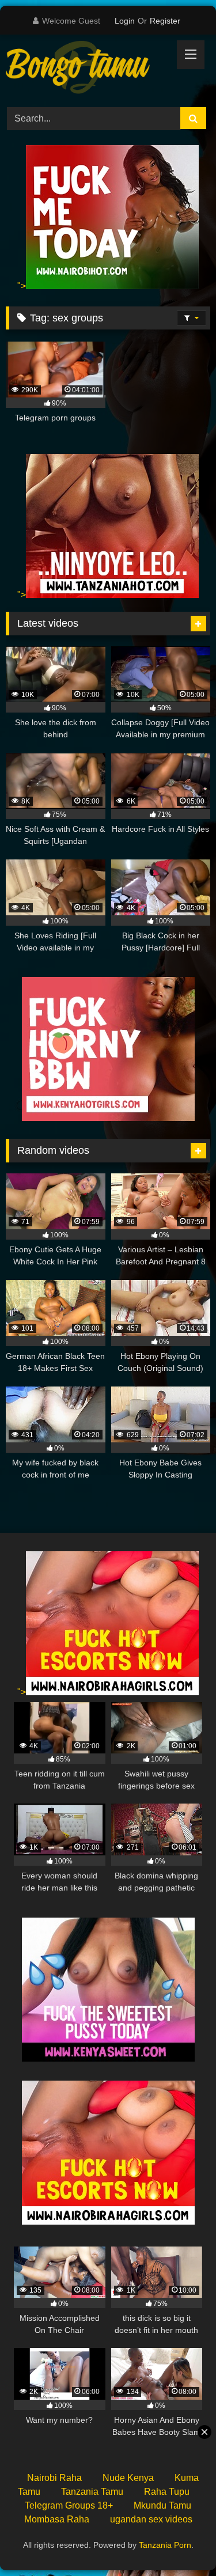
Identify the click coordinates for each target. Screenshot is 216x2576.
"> (22, 286)
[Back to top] (180, 2542)
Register (165, 21)
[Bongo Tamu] (89, 69)
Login (125, 21)
